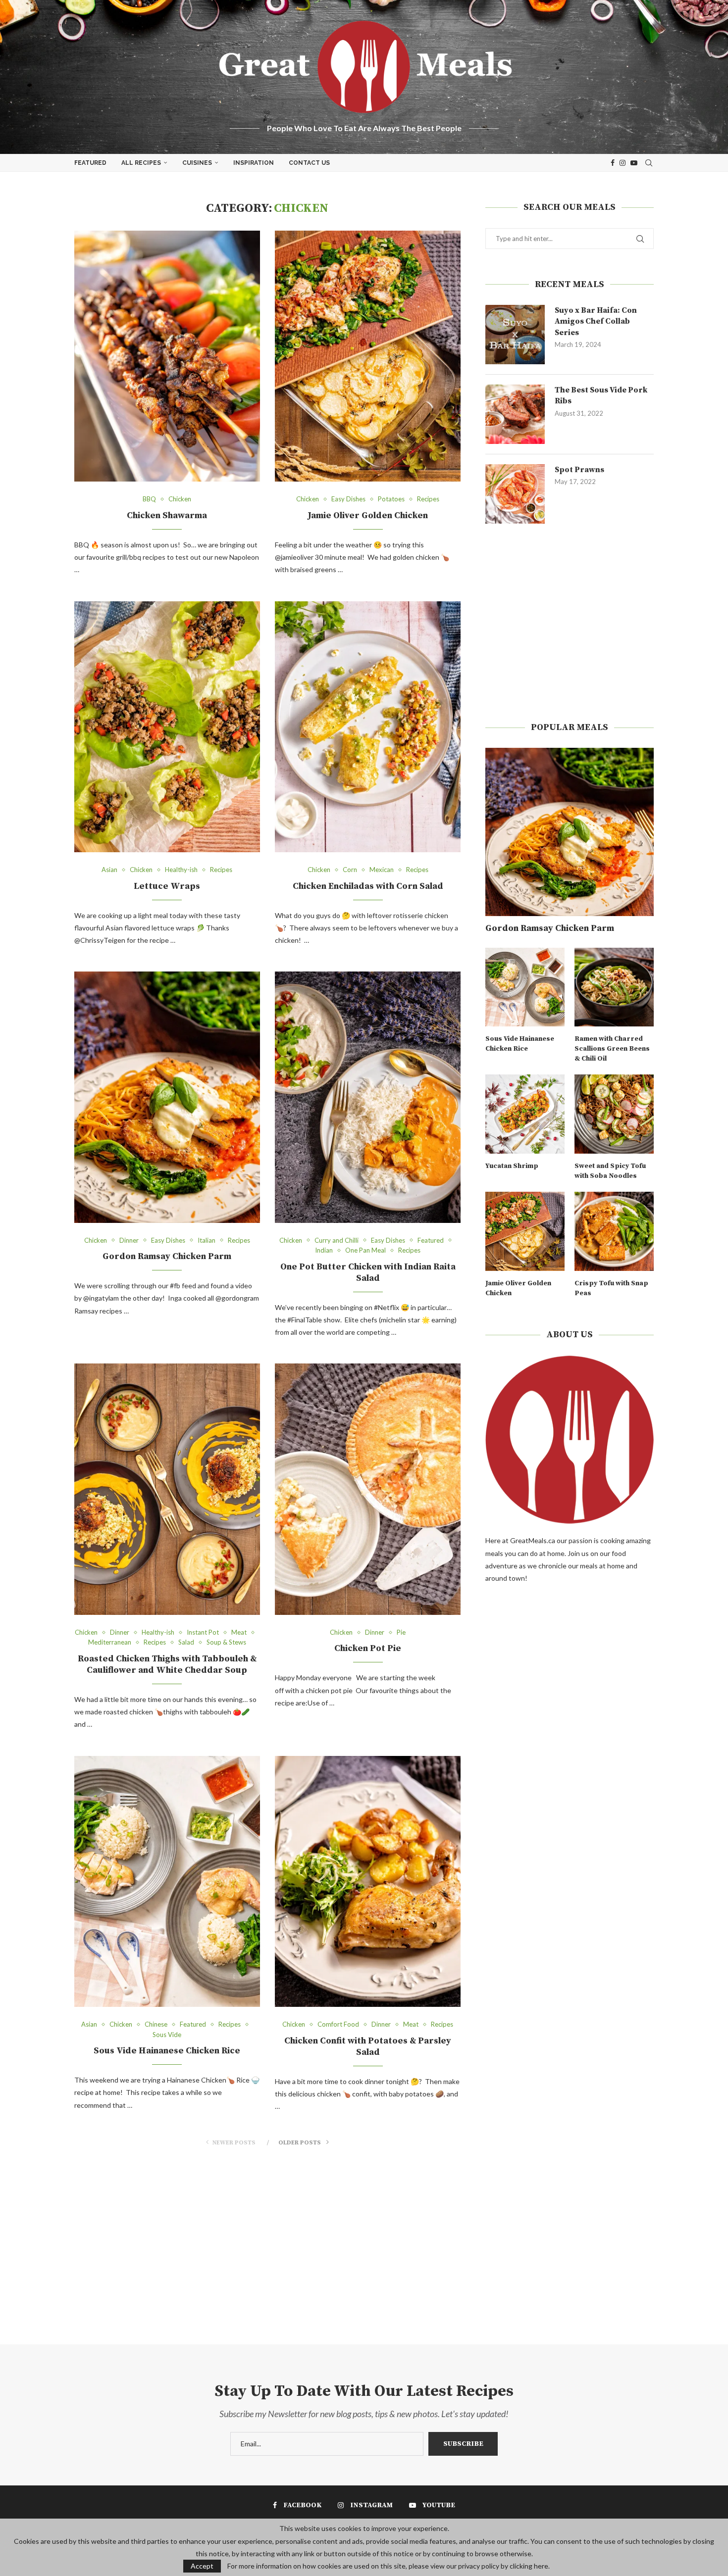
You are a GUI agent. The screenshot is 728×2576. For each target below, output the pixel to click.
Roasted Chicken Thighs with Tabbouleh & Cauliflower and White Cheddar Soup (167, 1664)
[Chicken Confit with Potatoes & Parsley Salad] (368, 1881)
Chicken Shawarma (167, 515)
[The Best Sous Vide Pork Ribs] (515, 414)
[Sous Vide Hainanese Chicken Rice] (167, 1881)
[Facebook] (613, 163)
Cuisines (197, 163)
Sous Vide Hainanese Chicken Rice (167, 2051)
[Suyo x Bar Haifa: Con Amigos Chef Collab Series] (515, 335)
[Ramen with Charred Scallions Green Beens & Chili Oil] (614, 987)
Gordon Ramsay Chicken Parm (167, 1256)
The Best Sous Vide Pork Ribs (601, 395)
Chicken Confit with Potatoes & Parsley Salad (368, 2046)
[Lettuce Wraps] (167, 727)
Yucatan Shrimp (512, 1166)
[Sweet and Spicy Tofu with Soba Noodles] (614, 1114)
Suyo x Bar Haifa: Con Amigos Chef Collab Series (596, 321)
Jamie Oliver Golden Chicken (368, 515)
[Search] (649, 163)
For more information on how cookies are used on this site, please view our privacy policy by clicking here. (389, 2566)
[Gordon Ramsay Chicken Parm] (167, 1097)
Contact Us (309, 163)
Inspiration (254, 163)
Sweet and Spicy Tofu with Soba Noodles (610, 1171)
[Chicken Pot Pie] (368, 1489)
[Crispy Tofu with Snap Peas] (614, 1231)
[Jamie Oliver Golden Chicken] (368, 356)
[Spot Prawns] (515, 494)
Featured (90, 163)
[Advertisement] (570, 623)
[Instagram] (623, 163)
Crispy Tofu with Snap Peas (611, 1288)
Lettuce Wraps (167, 886)
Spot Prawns (579, 470)
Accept (202, 2566)
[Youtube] (634, 163)
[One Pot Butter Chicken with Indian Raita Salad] (368, 1097)
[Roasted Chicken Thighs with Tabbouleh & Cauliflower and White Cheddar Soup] (167, 1489)
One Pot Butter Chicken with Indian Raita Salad (368, 1272)
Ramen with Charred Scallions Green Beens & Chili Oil (612, 1048)
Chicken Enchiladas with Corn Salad (368, 886)
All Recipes (141, 163)
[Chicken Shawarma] (167, 356)
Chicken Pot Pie (368, 1648)
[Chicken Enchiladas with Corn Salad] (368, 727)
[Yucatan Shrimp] (525, 1114)
